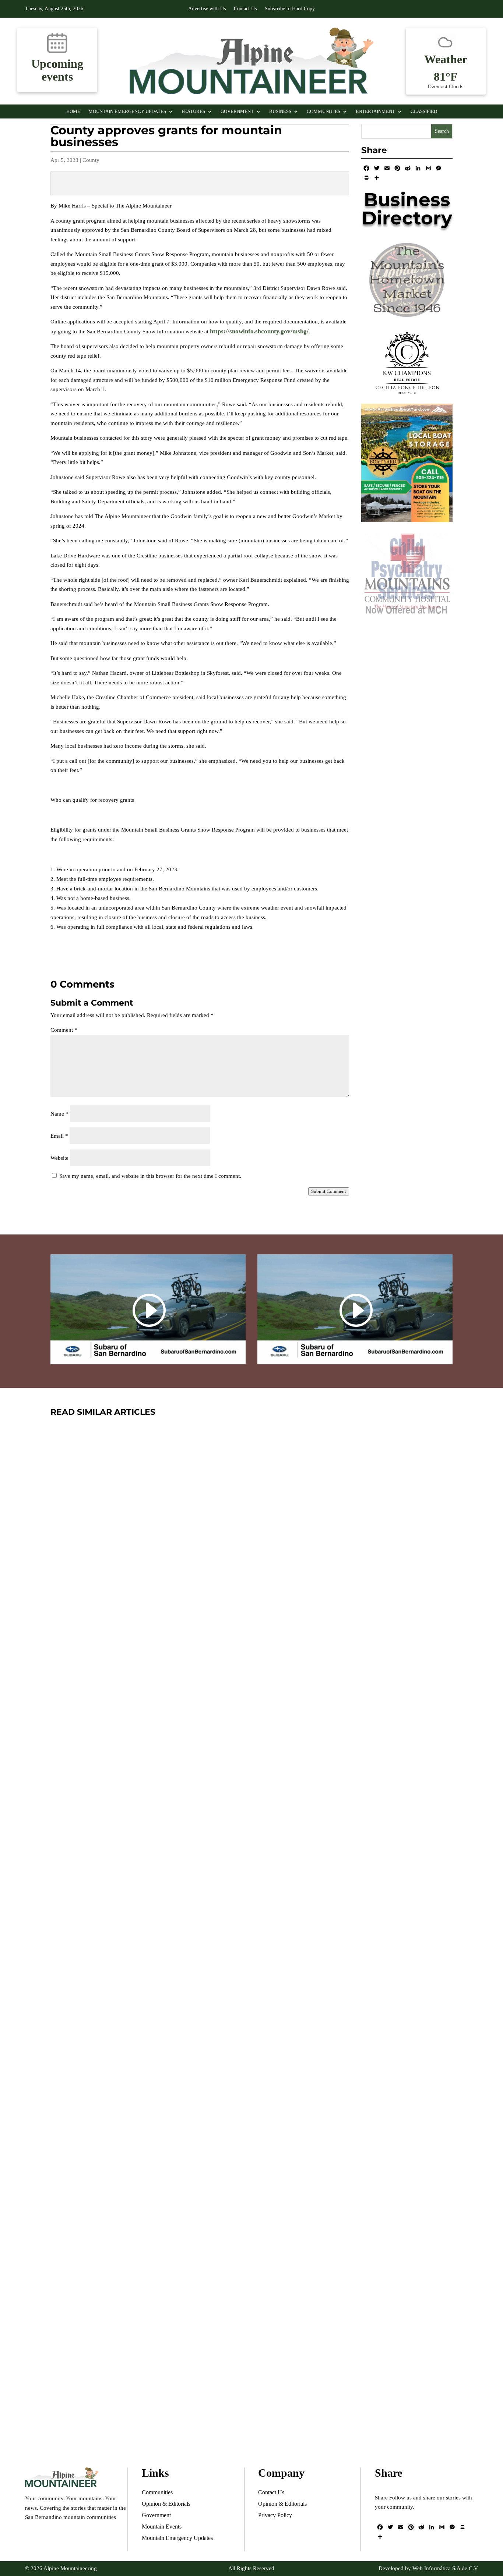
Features (193, 111)
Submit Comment (329, 1191)
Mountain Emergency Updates (127, 111)
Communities (323, 111)
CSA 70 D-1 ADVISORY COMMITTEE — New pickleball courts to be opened (245, 1699)
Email (59, 1136)
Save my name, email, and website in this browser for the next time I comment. (150, 1176)
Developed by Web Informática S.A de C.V (428, 2568)
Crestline (139, 2414)
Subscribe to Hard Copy (290, 9)
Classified (424, 111)
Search (442, 131)
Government (237, 111)
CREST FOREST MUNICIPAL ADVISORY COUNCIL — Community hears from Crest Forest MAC (238, 2387)
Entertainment (375, 111)
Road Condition (146, 2070)
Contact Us (245, 9)
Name (59, 1114)
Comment (64, 1030)
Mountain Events (186, 2414)
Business (280, 111)
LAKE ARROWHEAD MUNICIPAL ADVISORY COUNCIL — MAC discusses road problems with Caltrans (231, 2043)
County (91, 160)
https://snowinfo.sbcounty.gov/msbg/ (259, 331)
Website (59, 1158)
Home (73, 111)
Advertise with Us (207, 9)
